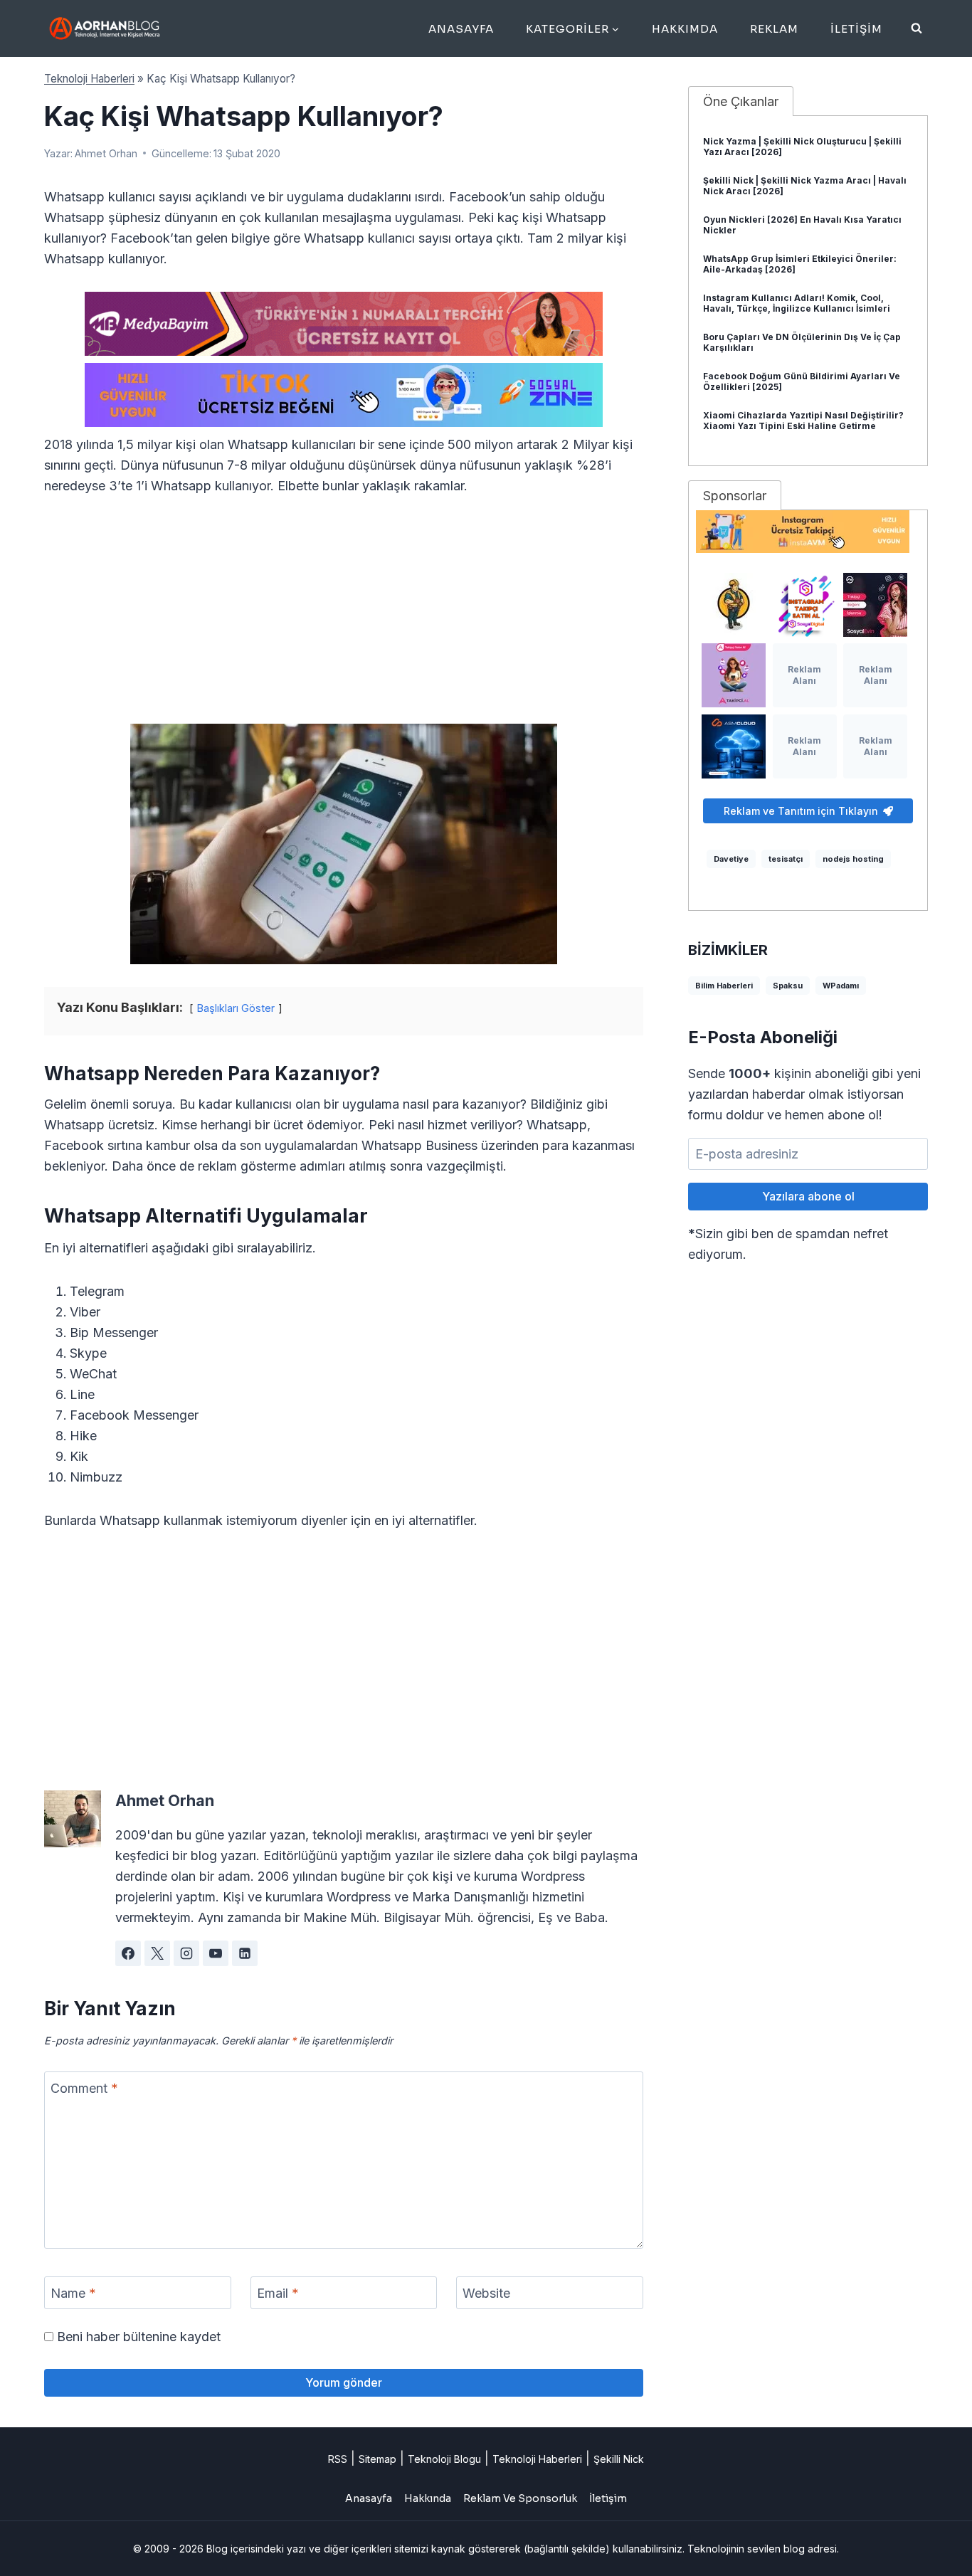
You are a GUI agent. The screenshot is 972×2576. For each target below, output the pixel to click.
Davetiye (731, 859)
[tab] (741, 101)
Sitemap (377, 2459)
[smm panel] (344, 324)
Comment (84, 2088)
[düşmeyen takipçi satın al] (875, 605)
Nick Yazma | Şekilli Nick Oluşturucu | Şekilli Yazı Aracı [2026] (802, 147)
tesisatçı (786, 859)
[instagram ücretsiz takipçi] (808, 532)
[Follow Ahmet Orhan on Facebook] (128, 1953)
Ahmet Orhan (106, 153)
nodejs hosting (853, 859)
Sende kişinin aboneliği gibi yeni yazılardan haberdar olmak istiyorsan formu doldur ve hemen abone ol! (804, 1094)
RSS (338, 2459)
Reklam (774, 29)
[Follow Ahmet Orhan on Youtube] (216, 1953)
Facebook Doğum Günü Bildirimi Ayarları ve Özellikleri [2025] (802, 381)
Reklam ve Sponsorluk (520, 2498)
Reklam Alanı (804, 675)
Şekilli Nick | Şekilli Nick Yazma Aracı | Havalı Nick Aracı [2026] (805, 186)
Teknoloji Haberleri (89, 79)
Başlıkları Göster (236, 1008)
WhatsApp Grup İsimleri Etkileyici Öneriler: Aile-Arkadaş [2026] (800, 264)
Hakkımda (685, 29)
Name (73, 2293)
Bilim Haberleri (724, 986)
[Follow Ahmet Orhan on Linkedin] (245, 1953)
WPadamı (841, 986)
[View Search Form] (916, 28)
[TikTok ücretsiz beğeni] (344, 395)
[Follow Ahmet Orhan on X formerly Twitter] (157, 1953)
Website (486, 2293)
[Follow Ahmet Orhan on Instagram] (186, 1953)
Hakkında (428, 2498)
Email (278, 2293)
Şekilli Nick (619, 2459)
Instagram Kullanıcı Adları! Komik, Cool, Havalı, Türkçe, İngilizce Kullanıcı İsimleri (797, 303)
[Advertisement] (344, 618)
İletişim (856, 29)
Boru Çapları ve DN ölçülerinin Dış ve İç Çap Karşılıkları (802, 342)
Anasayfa (461, 29)
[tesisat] (734, 605)
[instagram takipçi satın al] (805, 605)
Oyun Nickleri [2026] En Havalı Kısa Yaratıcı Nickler (802, 225)
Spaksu (788, 986)
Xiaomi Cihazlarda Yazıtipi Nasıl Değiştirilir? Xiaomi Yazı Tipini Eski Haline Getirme (803, 421)
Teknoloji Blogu (444, 2459)
